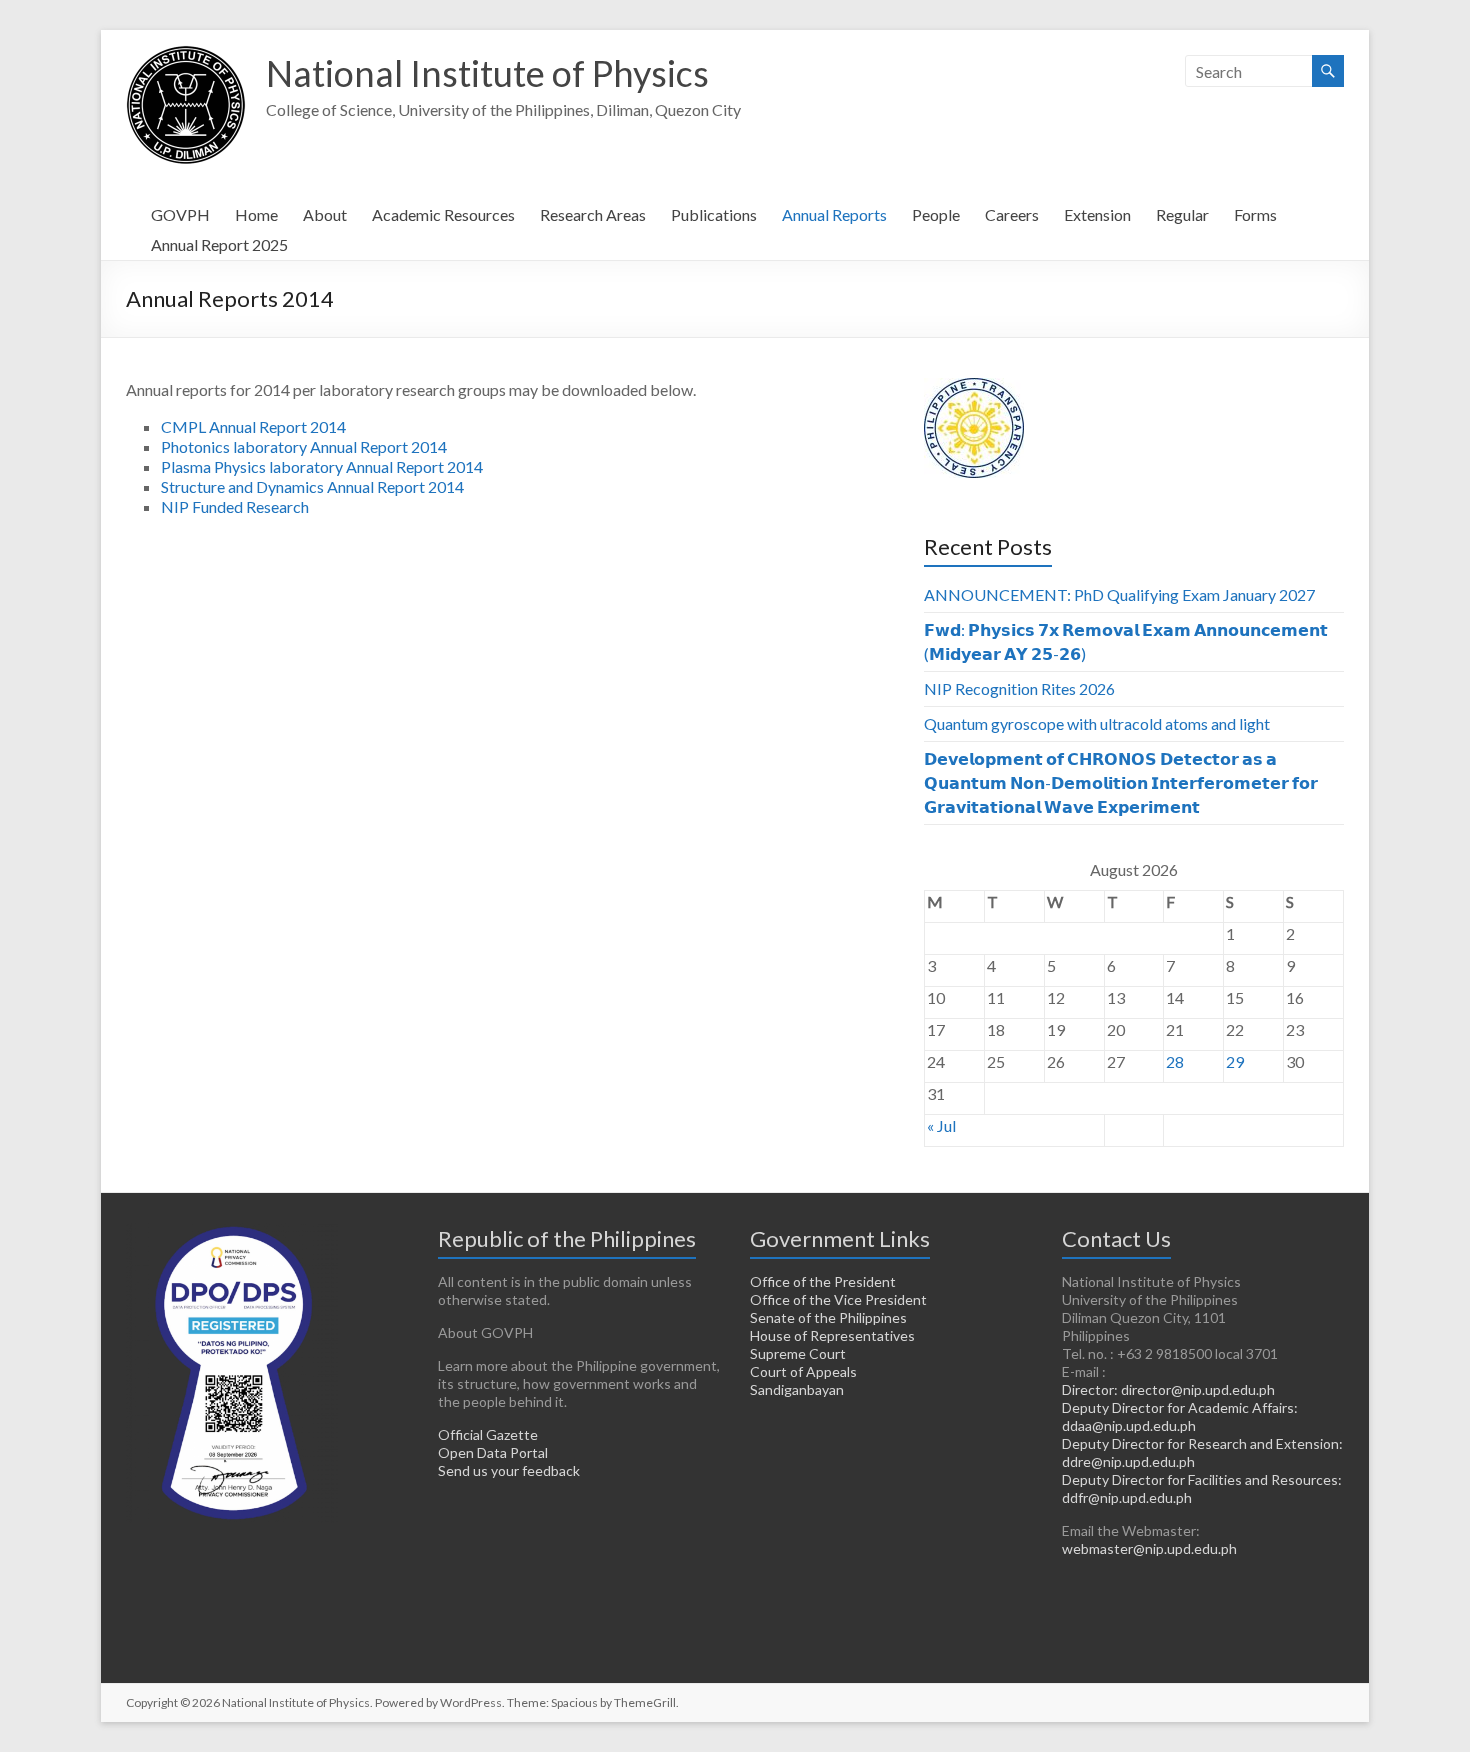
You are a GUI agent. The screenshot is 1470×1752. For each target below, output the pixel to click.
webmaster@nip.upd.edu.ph (1149, 1548)
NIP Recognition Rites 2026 (1019, 688)
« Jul (941, 1125)
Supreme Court (798, 1353)
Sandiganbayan (797, 1389)
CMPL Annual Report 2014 (253, 426)
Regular (1182, 214)
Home (256, 214)
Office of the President (823, 1281)
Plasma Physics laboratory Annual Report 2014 (322, 466)
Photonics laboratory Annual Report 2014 (304, 446)
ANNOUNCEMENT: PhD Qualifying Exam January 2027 (1119, 594)
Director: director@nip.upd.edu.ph (1168, 1389)
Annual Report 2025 (219, 244)
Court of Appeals (803, 1371)
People (936, 214)
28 (1175, 1061)
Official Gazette (488, 1434)
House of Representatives (832, 1335)
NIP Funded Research (235, 506)
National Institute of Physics (487, 73)
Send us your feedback (509, 1470)
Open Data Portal (493, 1452)
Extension (1097, 214)
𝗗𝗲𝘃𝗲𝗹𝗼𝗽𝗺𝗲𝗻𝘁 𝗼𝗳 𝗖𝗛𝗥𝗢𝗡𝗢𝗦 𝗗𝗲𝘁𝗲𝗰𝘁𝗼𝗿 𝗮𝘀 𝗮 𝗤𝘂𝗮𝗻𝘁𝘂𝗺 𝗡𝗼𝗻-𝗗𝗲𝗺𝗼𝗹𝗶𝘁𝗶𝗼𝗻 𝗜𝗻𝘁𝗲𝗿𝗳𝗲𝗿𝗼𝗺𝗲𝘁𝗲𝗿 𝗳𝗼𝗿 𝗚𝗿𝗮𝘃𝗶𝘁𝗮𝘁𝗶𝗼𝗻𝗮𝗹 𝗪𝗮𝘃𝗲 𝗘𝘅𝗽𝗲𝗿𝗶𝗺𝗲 (1121, 782)
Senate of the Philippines (828, 1317)
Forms (1255, 214)
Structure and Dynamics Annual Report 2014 (312, 486)
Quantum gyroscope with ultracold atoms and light (1097, 723)
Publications (714, 214)
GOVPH (180, 214)
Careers (1012, 214)
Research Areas (593, 214)
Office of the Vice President (838, 1299)
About (325, 214)
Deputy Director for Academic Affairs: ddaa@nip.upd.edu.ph (1180, 1416)
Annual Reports (834, 214)
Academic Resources (443, 214)
